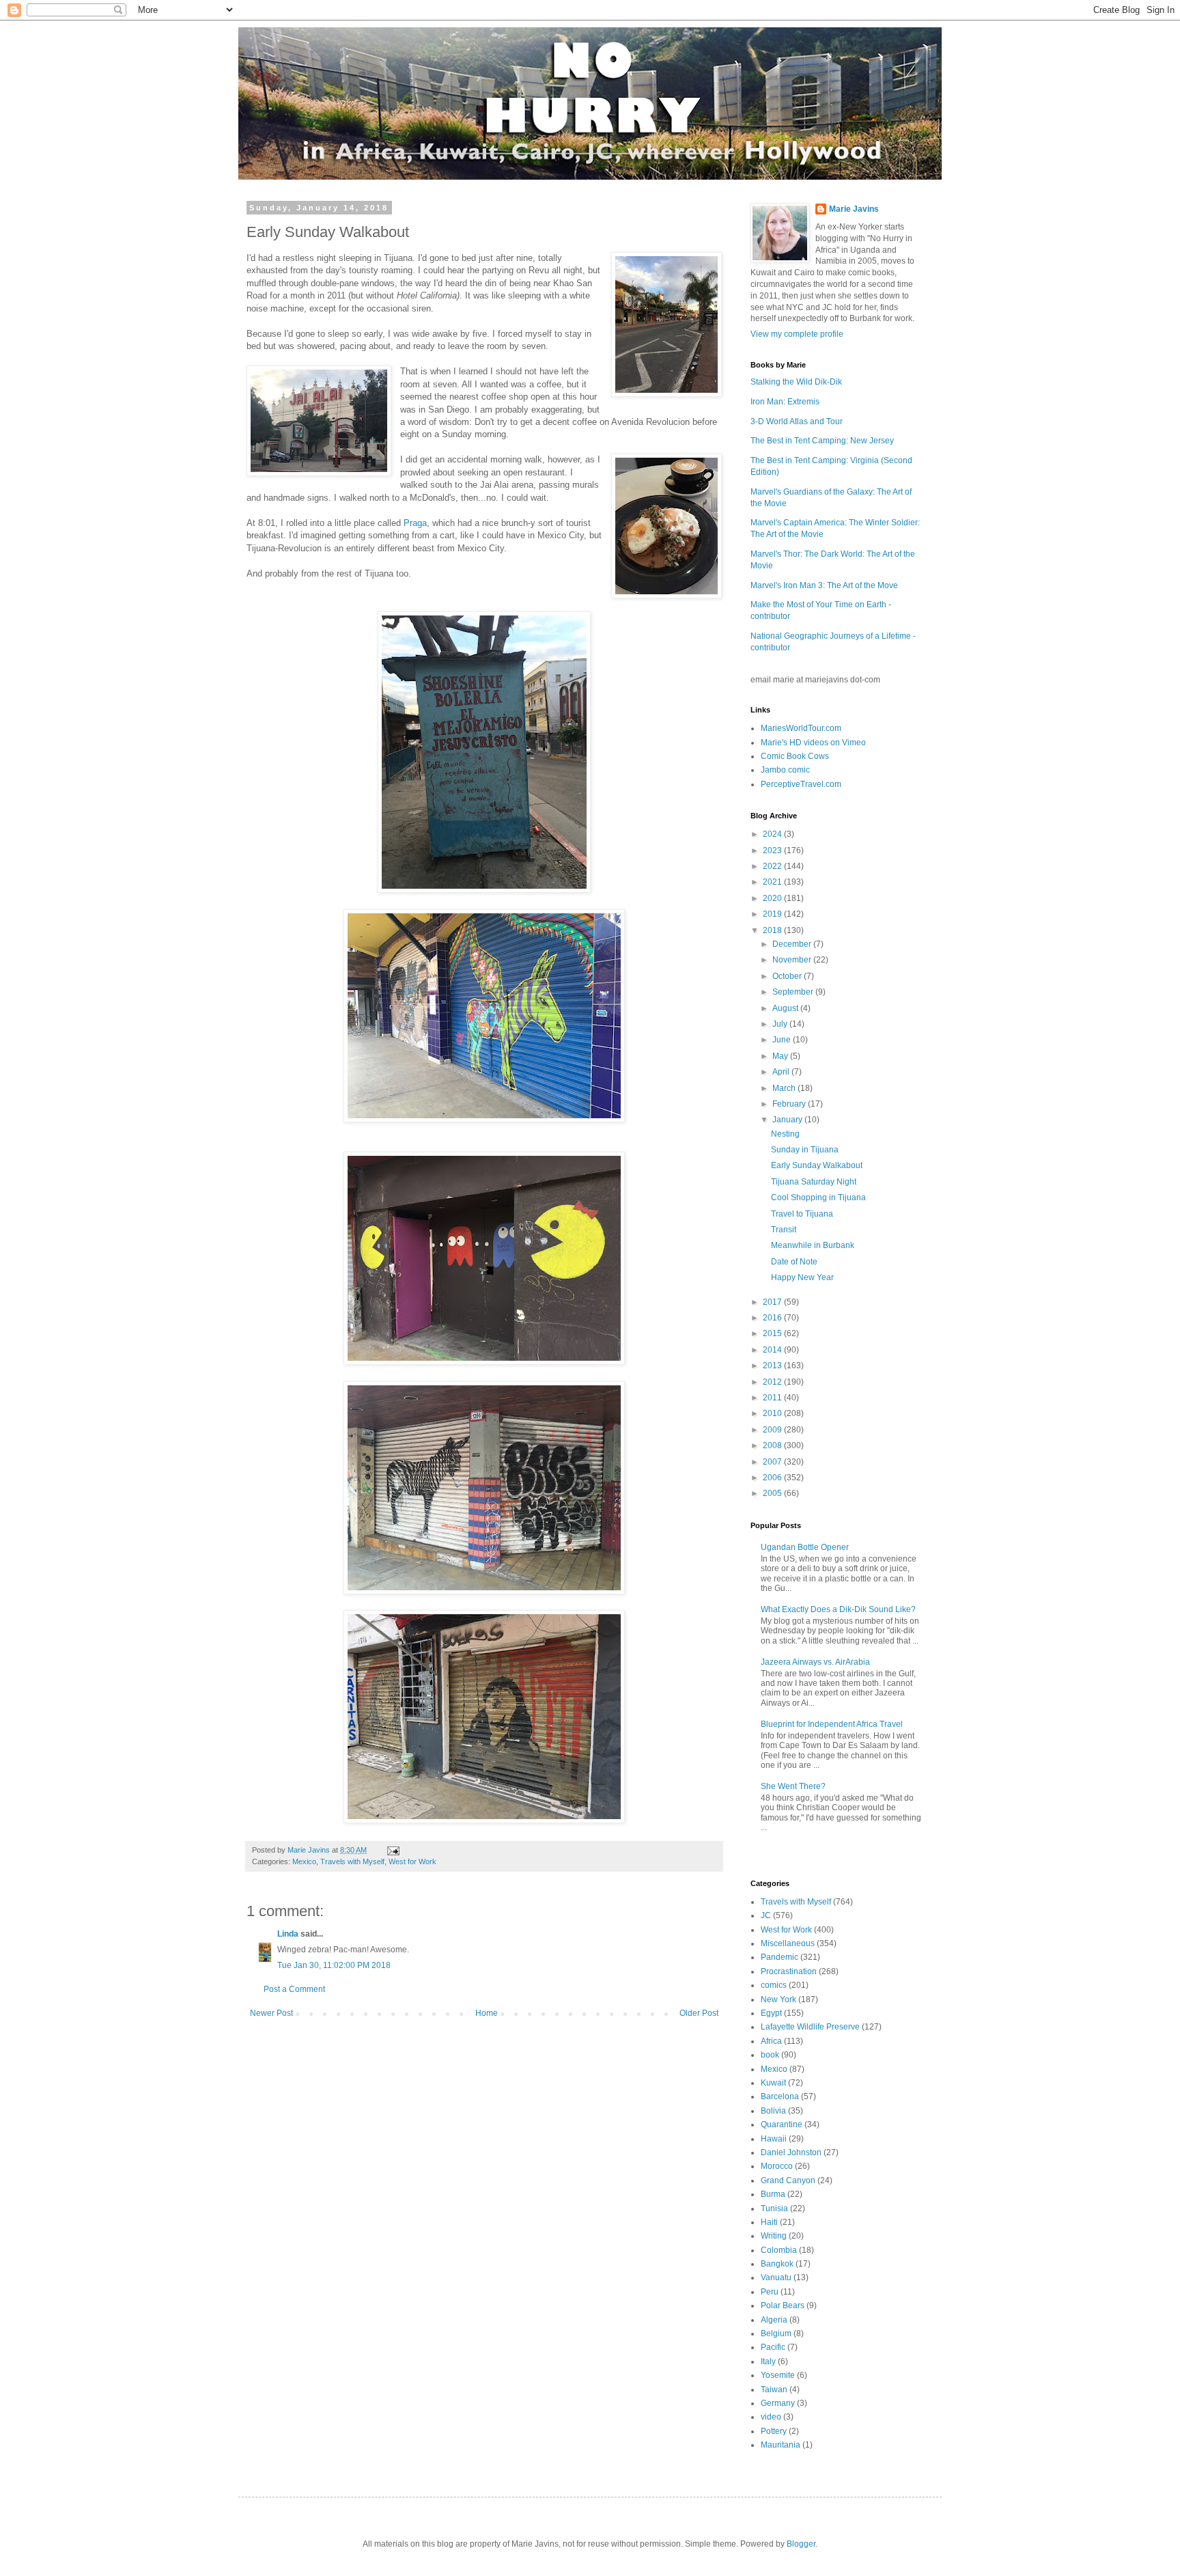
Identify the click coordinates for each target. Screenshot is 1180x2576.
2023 (773, 850)
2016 (773, 1318)
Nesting (785, 1134)
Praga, (415, 523)
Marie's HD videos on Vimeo (813, 743)
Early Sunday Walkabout (817, 1165)
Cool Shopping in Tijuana (818, 1197)
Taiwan (774, 2390)
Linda (288, 1934)
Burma (773, 2194)
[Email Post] (393, 1850)
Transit (784, 1230)
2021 (773, 882)
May (781, 1056)
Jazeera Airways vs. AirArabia (815, 1662)
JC (766, 1915)
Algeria (774, 2320)
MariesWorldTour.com (801, 728)
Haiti (769, 2222)
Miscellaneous (788, 1943)
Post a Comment (294, 1989)
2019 (773, 914)
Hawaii (774, 2139)
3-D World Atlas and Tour (797, 421)
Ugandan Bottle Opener (805, 1547)
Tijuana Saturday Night (814, 1182)
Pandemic (779, 1957)
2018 (773, 930)
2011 (773, 1398)
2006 (773, 1478)
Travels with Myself (352, 1861)
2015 (773, 1333)
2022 (773, 866)
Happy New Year (802, 1277)
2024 (773, 834)
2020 (773, 898)
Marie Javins (854, 209)
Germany (778, 2403)
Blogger (801, 2544)
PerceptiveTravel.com (801, 784)
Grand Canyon (788, 2180)
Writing (774, 2236)
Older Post (699, 2013)
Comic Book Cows (795, 756)
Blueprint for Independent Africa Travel (832, 1724)
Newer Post (271, 2013)
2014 (773, 1350)
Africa (771, 2041)
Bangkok (777, 2264)
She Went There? (793, 1786)
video (771, 2417)
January (788, 1120)
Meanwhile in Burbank (813, 1245)
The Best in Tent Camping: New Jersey (822, 441)
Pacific (773, 2347)
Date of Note (794, 1262)
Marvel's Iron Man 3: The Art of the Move (824, 585)
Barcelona (780, 2096)
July (781, 1024)
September (794, 992)
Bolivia (773, 2111)
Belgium (776, 2333)
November (793, 960)
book (770, 2055)
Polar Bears (783, 2305)
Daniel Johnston (791, 2152)
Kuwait (773, 2083)
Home (487, 2013)
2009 (773, 1430)
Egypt (771, 2013)
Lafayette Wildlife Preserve (810, 2027)
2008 (773, 1445)
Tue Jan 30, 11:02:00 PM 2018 (334, 1965)
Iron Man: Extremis (785, 402)
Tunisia (774, 2208)
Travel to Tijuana (802, 1214)
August (786, 1008)
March (785, 1088)
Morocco (777, 2166)
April (782, 1072)
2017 (773, 1302)
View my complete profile (797, 334)
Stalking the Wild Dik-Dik (796, 382)
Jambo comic (785, 770)
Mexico (304, 1861)
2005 (773, 1493)
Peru (770, 2292)
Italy (768, 2362)
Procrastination (789, 1971)
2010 (773, 1413)
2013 (773, 1366)
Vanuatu (776, 2277)
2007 (773, 1462)
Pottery (774, 2431)
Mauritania (781, 2445)
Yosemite (778, 2375)
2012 (773, 1382)
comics (774, 1985)
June (783, 1040)
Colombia (779, 2250)
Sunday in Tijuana (805, 1150)
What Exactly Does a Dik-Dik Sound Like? (838, 1609)
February (790, 1104)
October (788, 976)
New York (778, 1999)
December (793, 944)
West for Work (412, 1861)
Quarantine (782, 2124)
